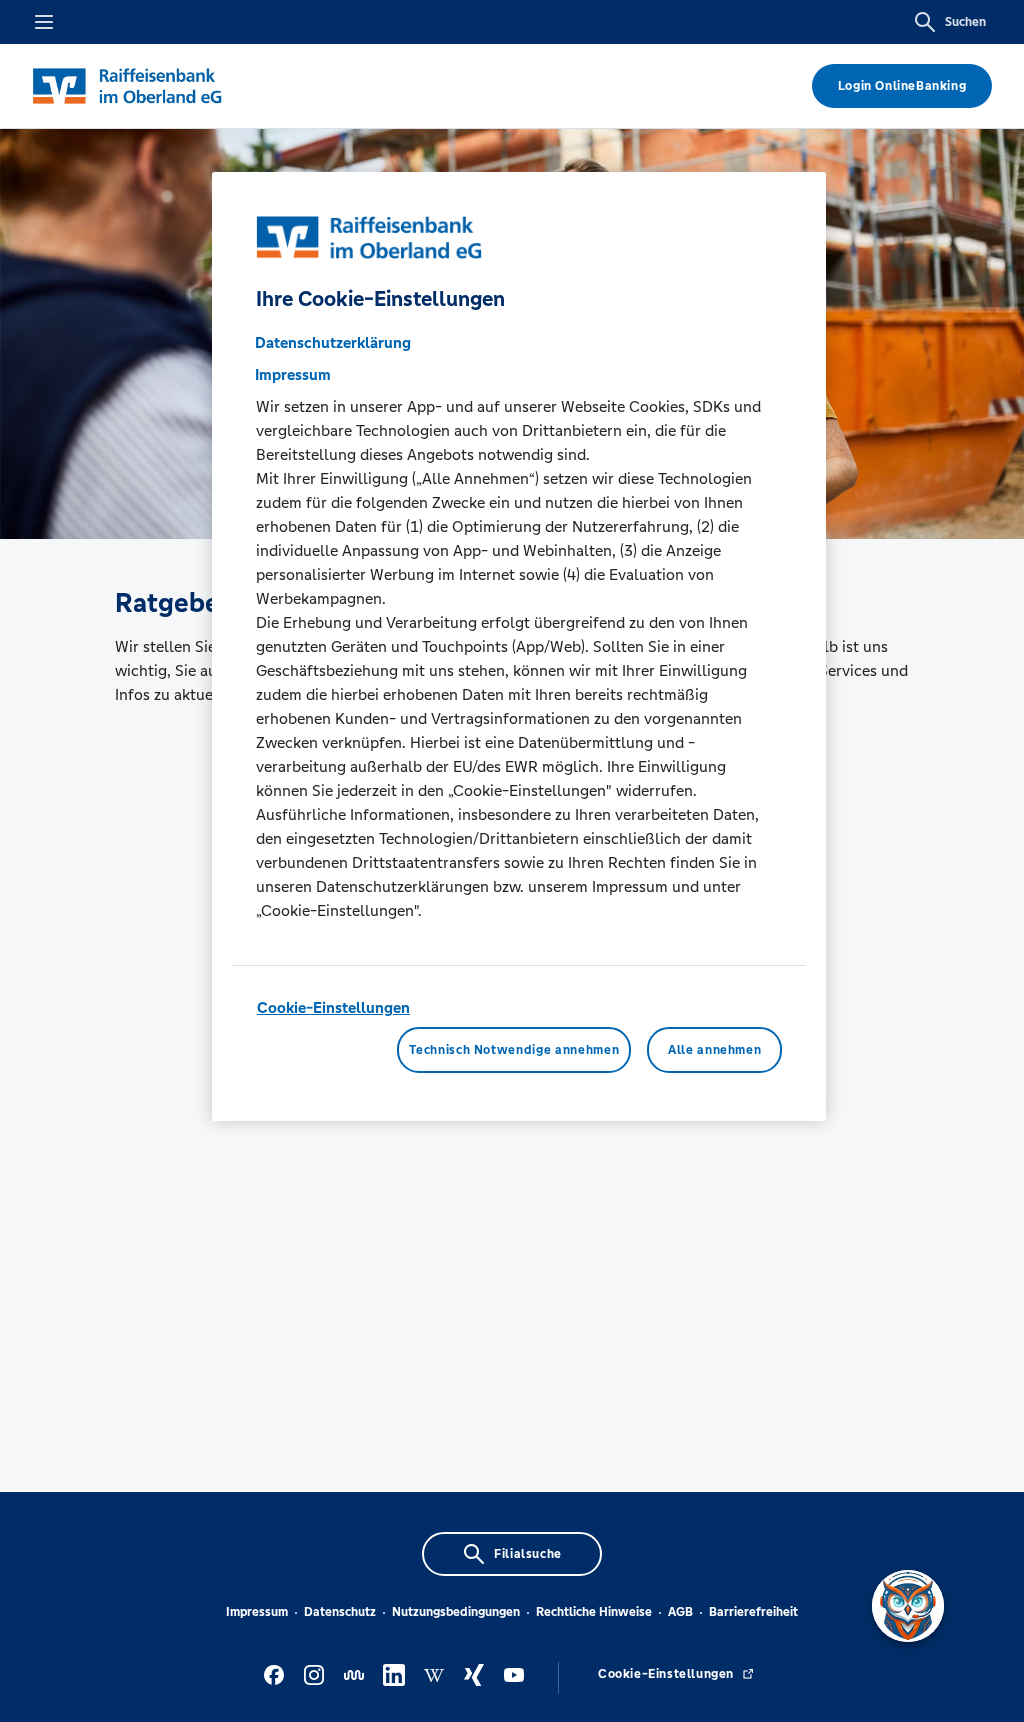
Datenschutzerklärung (333, 342)
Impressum (257, 1612)
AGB (680, 1612)
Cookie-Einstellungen (333, 1007)
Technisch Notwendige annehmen (514, 1050)
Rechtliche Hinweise (594, 1612)
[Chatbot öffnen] (908, 1606)
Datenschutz (340, 1612)
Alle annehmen (714, 1050)
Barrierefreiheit (753, 1612)
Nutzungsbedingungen (456, 1612)
